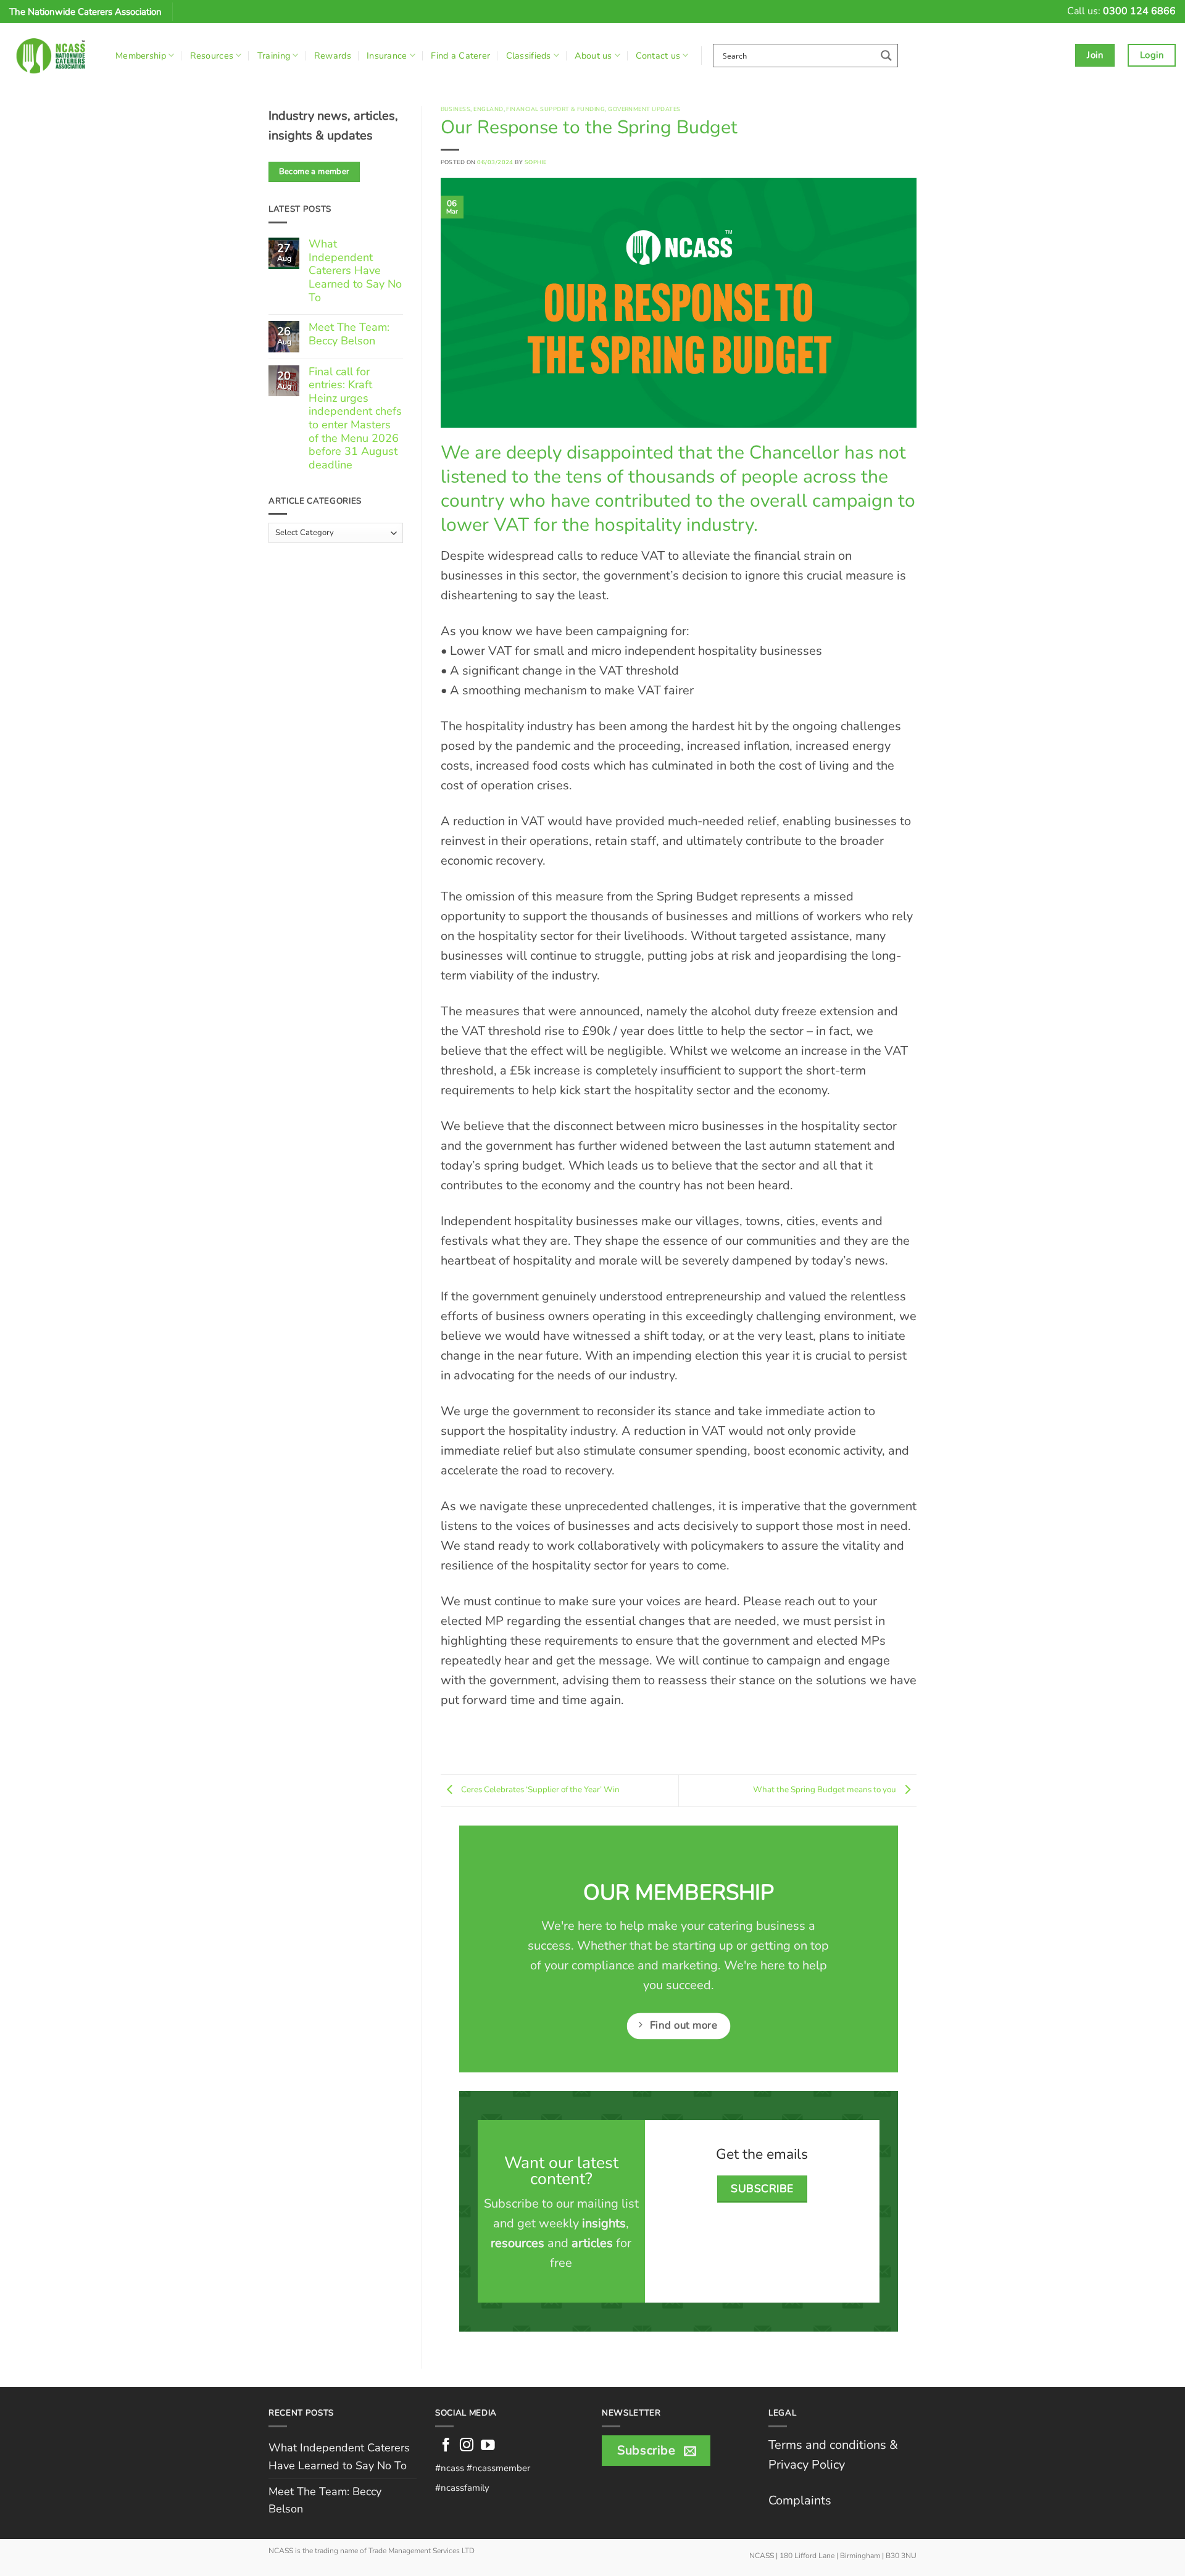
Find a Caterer (460, 56)
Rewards (333, 56)
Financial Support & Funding (555, 109)
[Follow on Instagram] (467, 2446)
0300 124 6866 (1139, 11)
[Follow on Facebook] (446, 2446)
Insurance (387, 56)
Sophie (536, 162)
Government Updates (644, 109)
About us (593, 56)
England (488, 109)
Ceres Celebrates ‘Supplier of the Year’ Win (539, 1790)
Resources (212, 56)
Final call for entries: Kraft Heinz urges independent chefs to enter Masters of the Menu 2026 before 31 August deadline (355, 419)
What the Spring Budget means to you (825, 1790)
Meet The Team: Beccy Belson (349, 334)
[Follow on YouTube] (488, 2446)
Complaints (800, 2500)
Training (274, 56)
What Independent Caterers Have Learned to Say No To (355, 271)
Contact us (658, 56)
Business (456, 109)
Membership (141, 56)
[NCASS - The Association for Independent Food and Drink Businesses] (53, 55)
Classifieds (529, 56)
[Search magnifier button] (886, 56)
